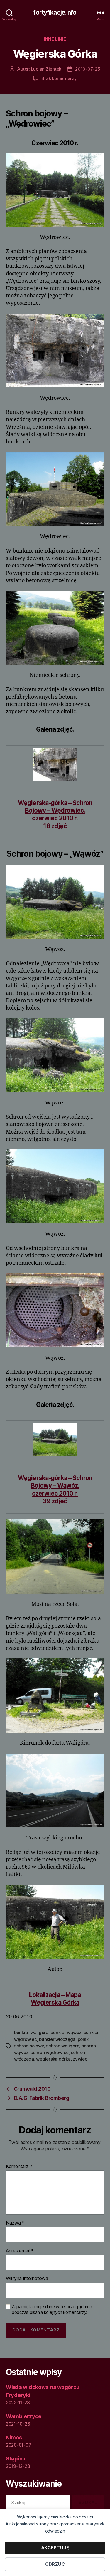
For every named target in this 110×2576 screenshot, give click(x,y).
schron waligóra (63, 2046)
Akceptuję (55, 2548)
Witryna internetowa (27, 2279)
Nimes (14, 2437)
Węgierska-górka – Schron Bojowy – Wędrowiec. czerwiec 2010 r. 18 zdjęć (55, 814)
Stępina (16, 2459)
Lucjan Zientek (46, 69)
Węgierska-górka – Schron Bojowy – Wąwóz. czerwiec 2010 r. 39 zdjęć (55, 1489)
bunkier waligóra (31, 2032)
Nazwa (15, 2223)
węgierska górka (53, 2059)
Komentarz (19, 2167)
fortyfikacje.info (55, 12)
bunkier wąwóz (66, 2032)
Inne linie (55, 39)
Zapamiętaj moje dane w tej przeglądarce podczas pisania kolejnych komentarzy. (52, 2310)
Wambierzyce (24, 2416)
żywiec (80, 2059)
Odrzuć (55, 2564)
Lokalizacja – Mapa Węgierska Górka (55, 1999)
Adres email (20, 2251)
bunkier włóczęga (57, 2039)
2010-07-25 (88, 69)
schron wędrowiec (50, 2052)
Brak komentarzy (59, 78)
